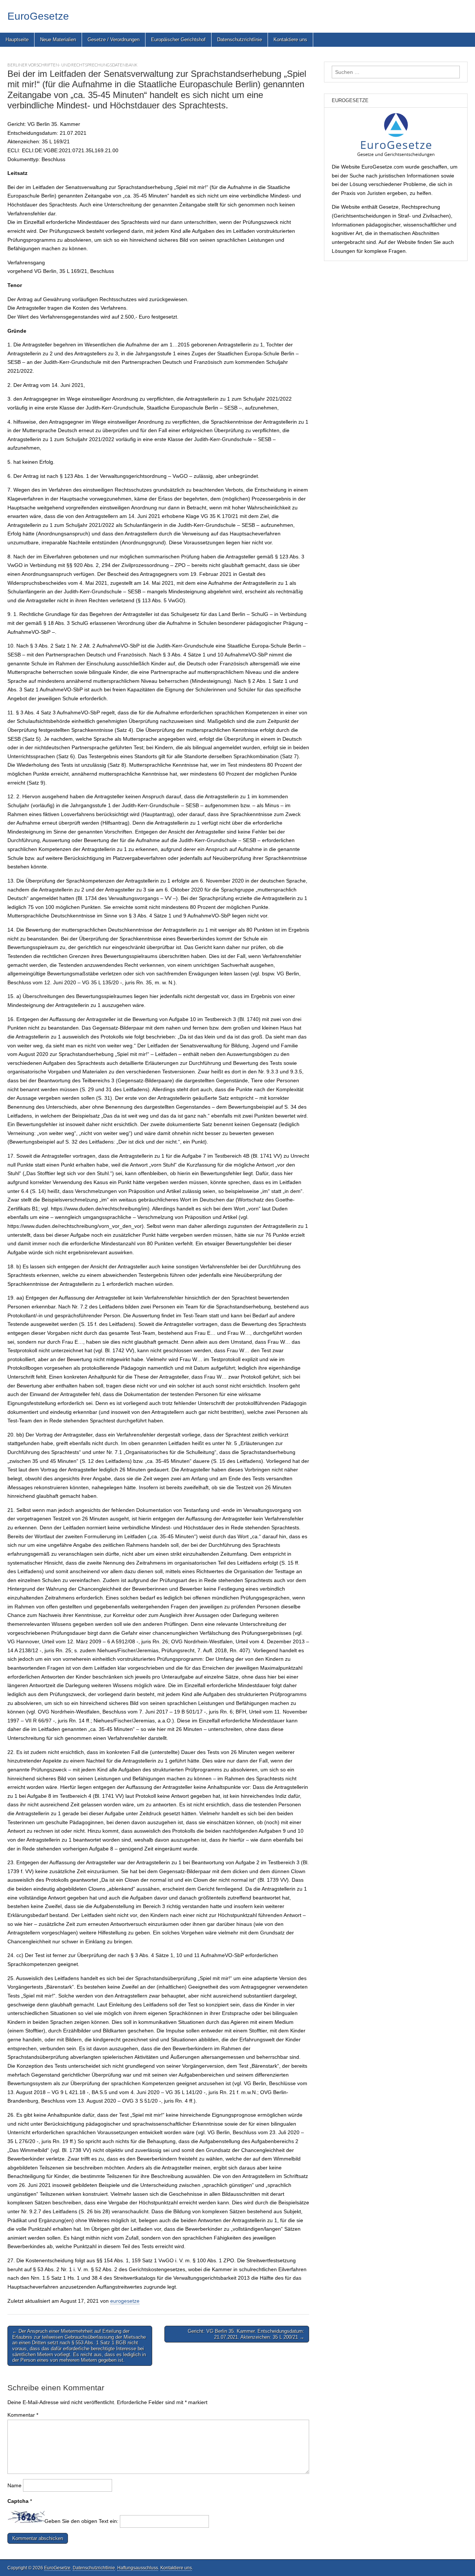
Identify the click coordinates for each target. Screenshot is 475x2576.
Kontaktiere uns (290, 40)
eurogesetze (125, 2301)
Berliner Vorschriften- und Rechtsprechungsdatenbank (72, 65)
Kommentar (23, 2415)
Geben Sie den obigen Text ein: (81, 2521)
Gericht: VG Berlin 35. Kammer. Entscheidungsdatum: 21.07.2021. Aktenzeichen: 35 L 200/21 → (246, 2334)
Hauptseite (17, 40)
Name (14, 2485)
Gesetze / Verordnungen (114, 40)
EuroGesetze (38, 16)
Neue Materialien (58, 40)
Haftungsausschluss (138, 2568)
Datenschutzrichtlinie (240, 40)
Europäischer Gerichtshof (178, 40)
